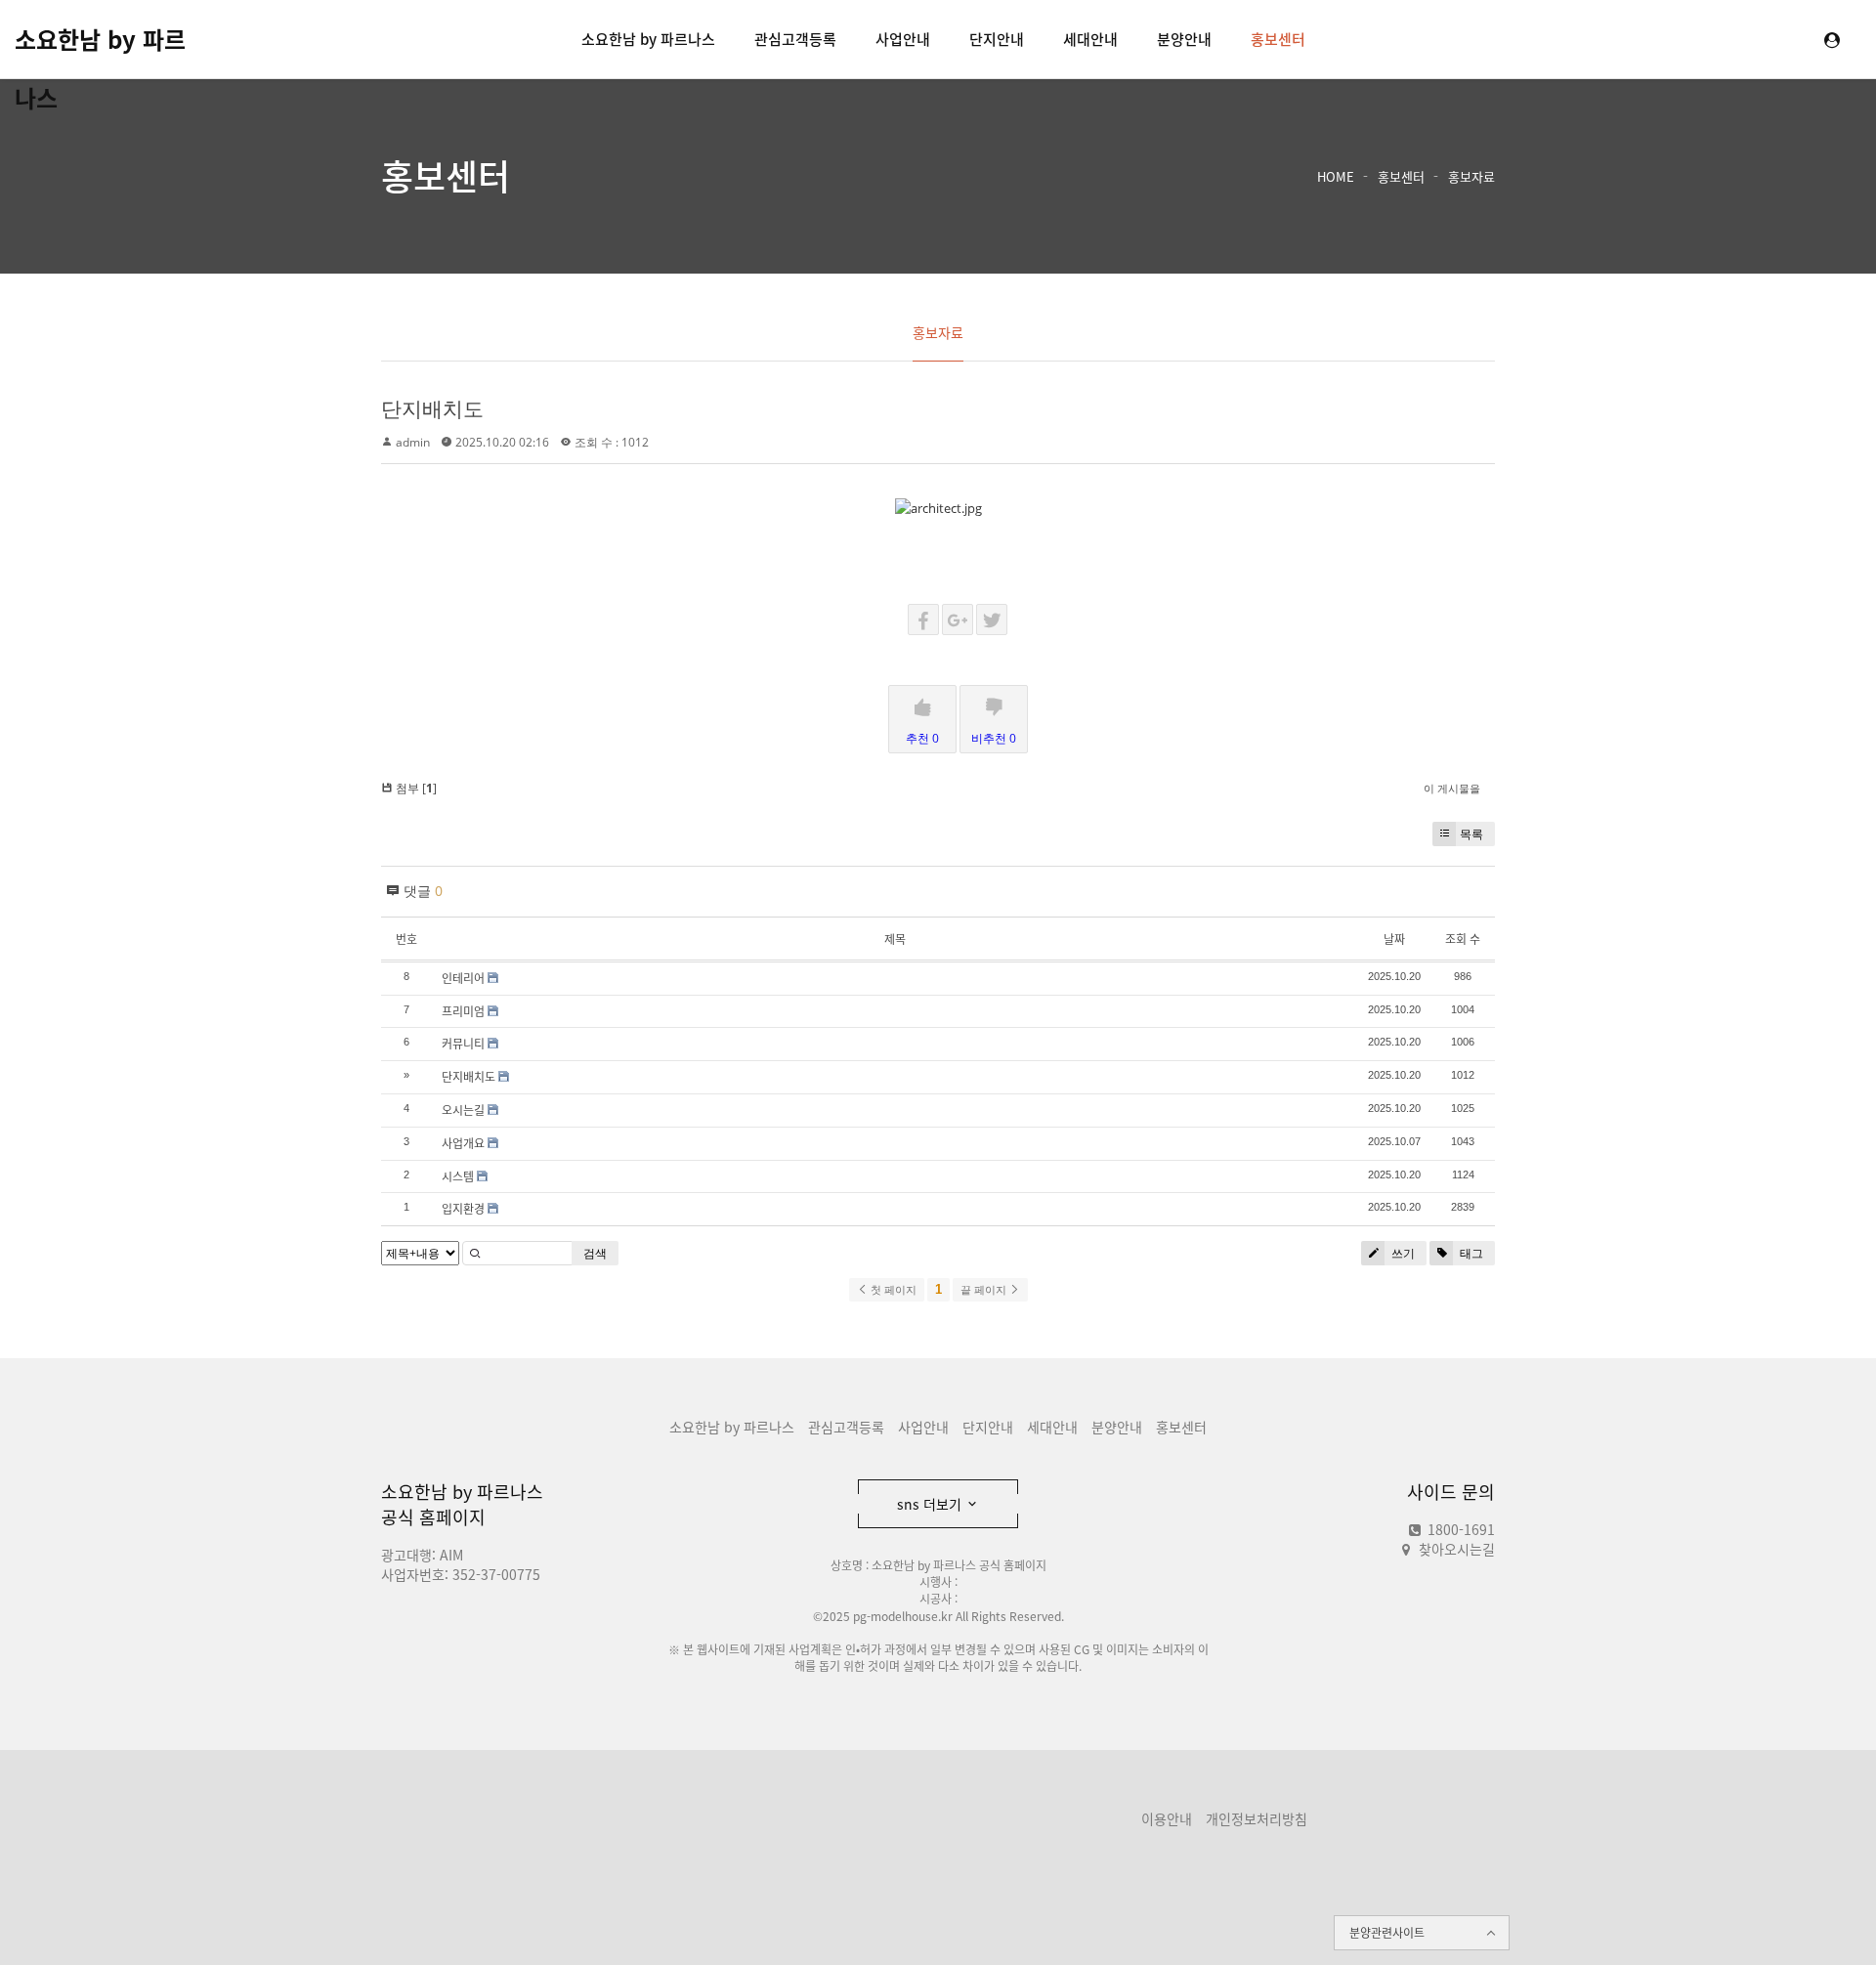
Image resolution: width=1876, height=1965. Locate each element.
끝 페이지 (985, 1290)
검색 (595, 1253)
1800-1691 (1459, 1529)
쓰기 (1402, 1253)
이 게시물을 (1452, 788)
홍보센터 (1278, 39)
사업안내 (903, 39)
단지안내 (997, 39)
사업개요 (463, 1143)
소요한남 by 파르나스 (100, 45)
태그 (1470, 1253)
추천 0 (922, 738)
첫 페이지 (892, 1290)
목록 (1471, 834)
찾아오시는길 (1457, 1549)
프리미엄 (463, 1011)
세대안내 (1090, 39)
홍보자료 (1471, 176)
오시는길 (463, 1110)
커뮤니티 (463, 1044)
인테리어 (463, 978)
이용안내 (1167, 1818)
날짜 (1394, 939)
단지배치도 (432, 408)
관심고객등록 (795, 39)
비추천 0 (994, 738)
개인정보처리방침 (1257, 1818)
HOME (1336, 176)
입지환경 (463, 1209)
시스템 (458, 1176)
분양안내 (1184, 39)
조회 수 (1463, 939)
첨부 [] (415, 788)
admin (413, 442)
